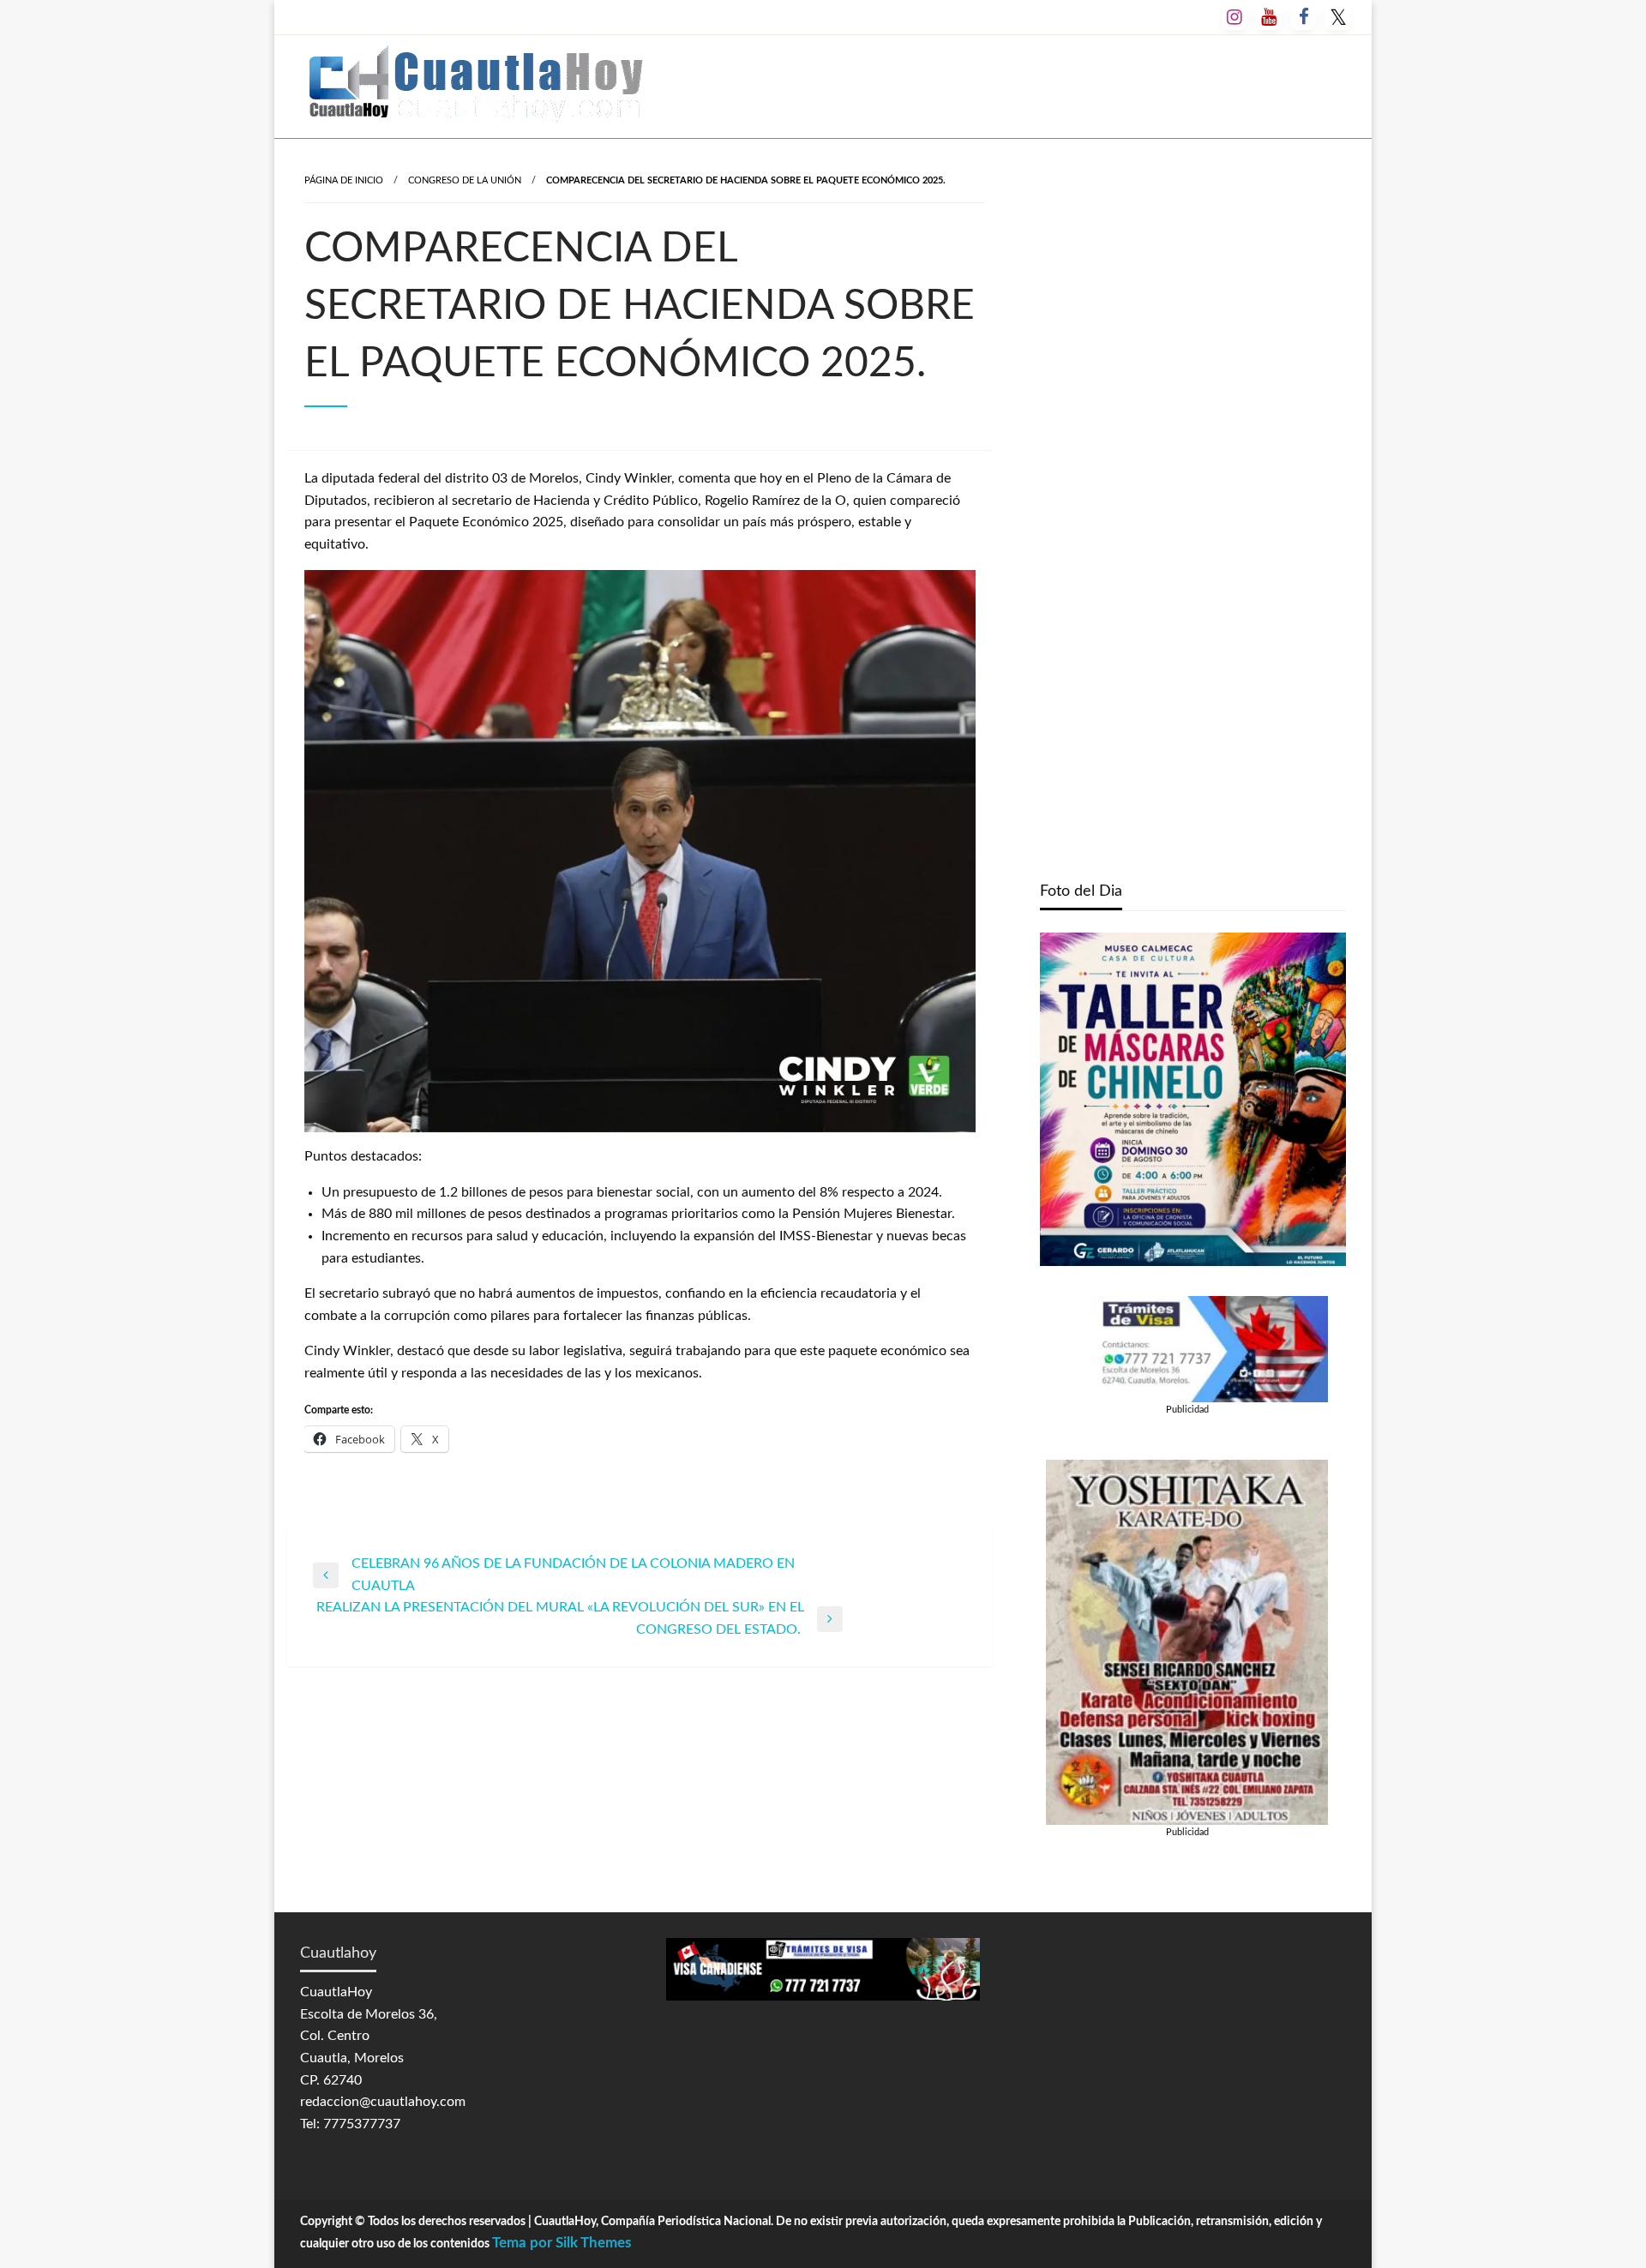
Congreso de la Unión (465, 180)
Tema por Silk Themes (562, 2243)
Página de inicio (344, 180)
